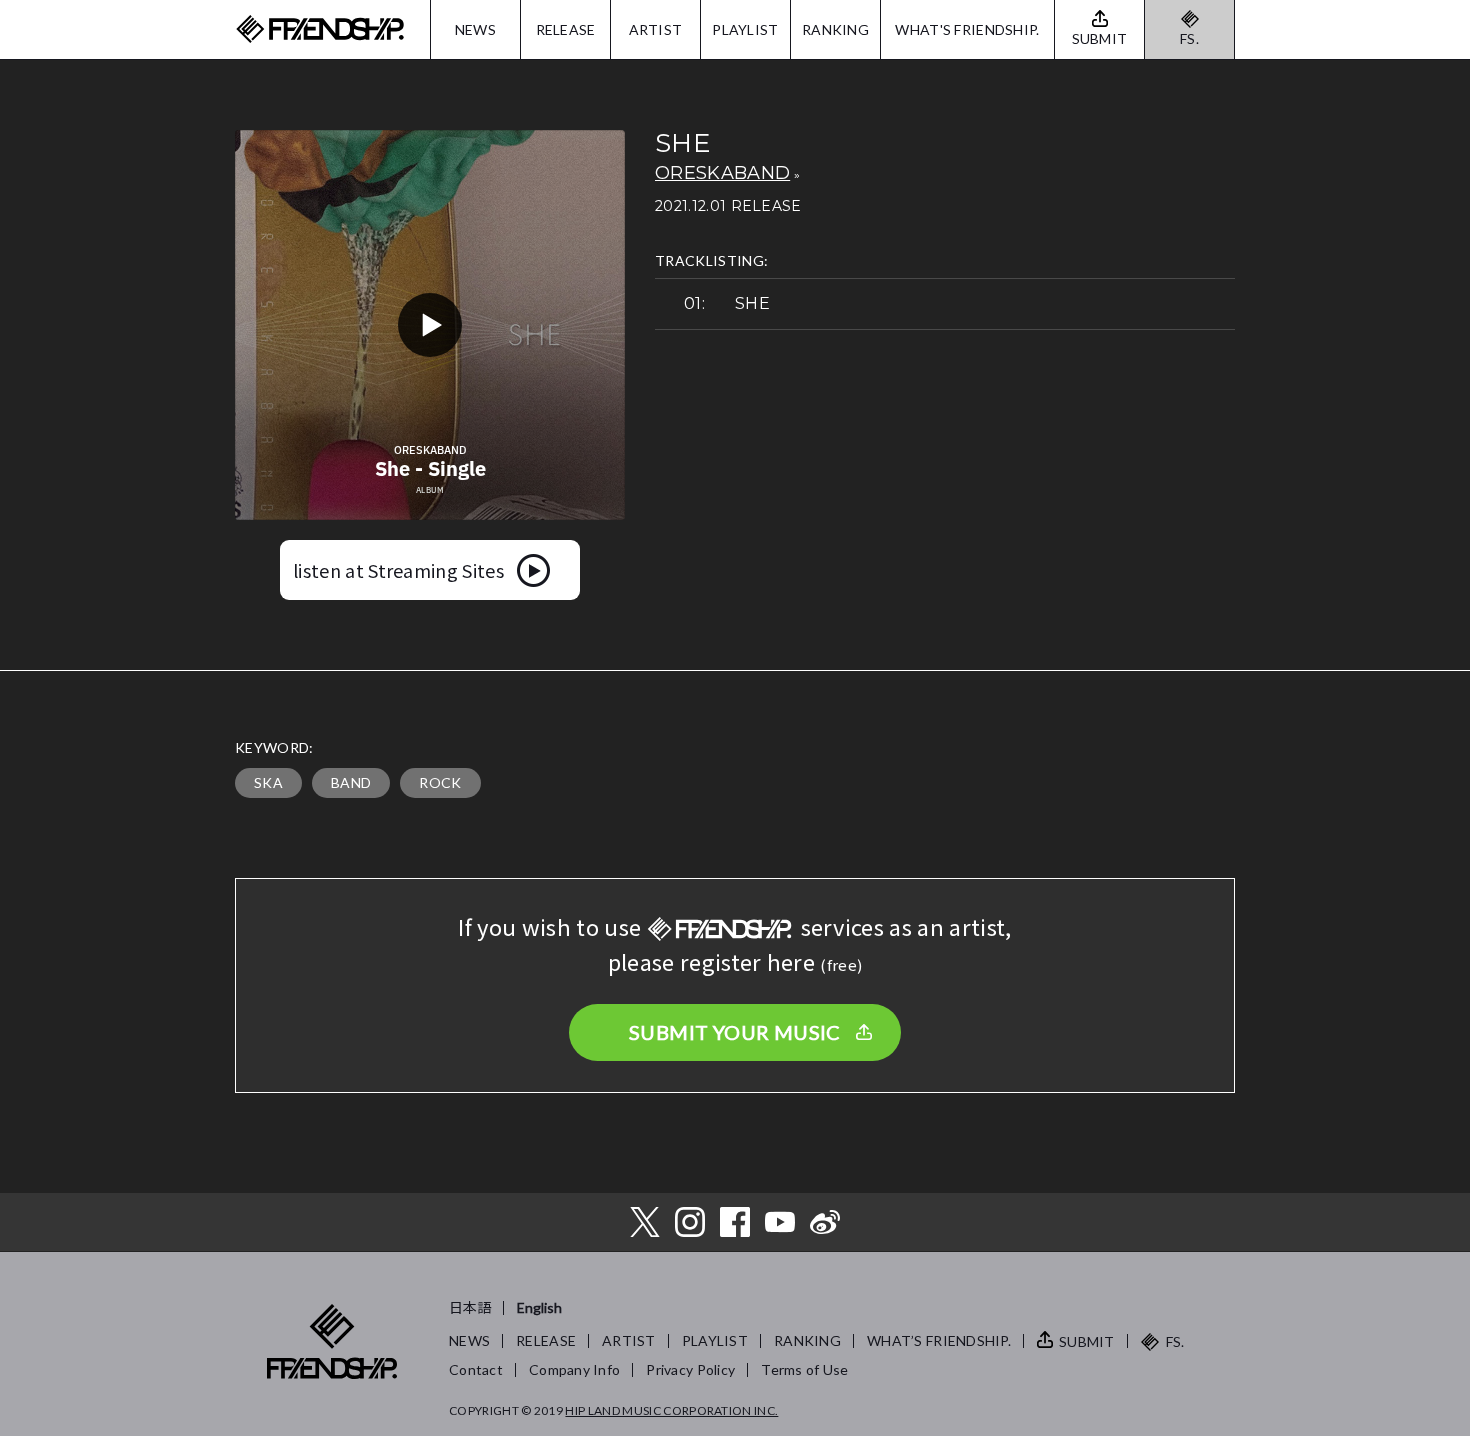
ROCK (440, 782)
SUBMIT (1087, 1341)
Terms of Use (804, 1369)
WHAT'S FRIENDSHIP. (967, 29)
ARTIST (656, 29)
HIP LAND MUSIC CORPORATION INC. (671, 1410)
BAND (351, 782)
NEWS (475, 29)
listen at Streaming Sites (398, 570)
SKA (268, 782)
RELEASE (566, 29)
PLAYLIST (745, 29)
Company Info (574, 1369)
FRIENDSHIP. (320, 29)
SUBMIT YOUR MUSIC (735, 1032)
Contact (476, 1369)
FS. (1189, 38)
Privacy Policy (690, 1369)
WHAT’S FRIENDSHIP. (939, 1340)
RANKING (835, 29)
